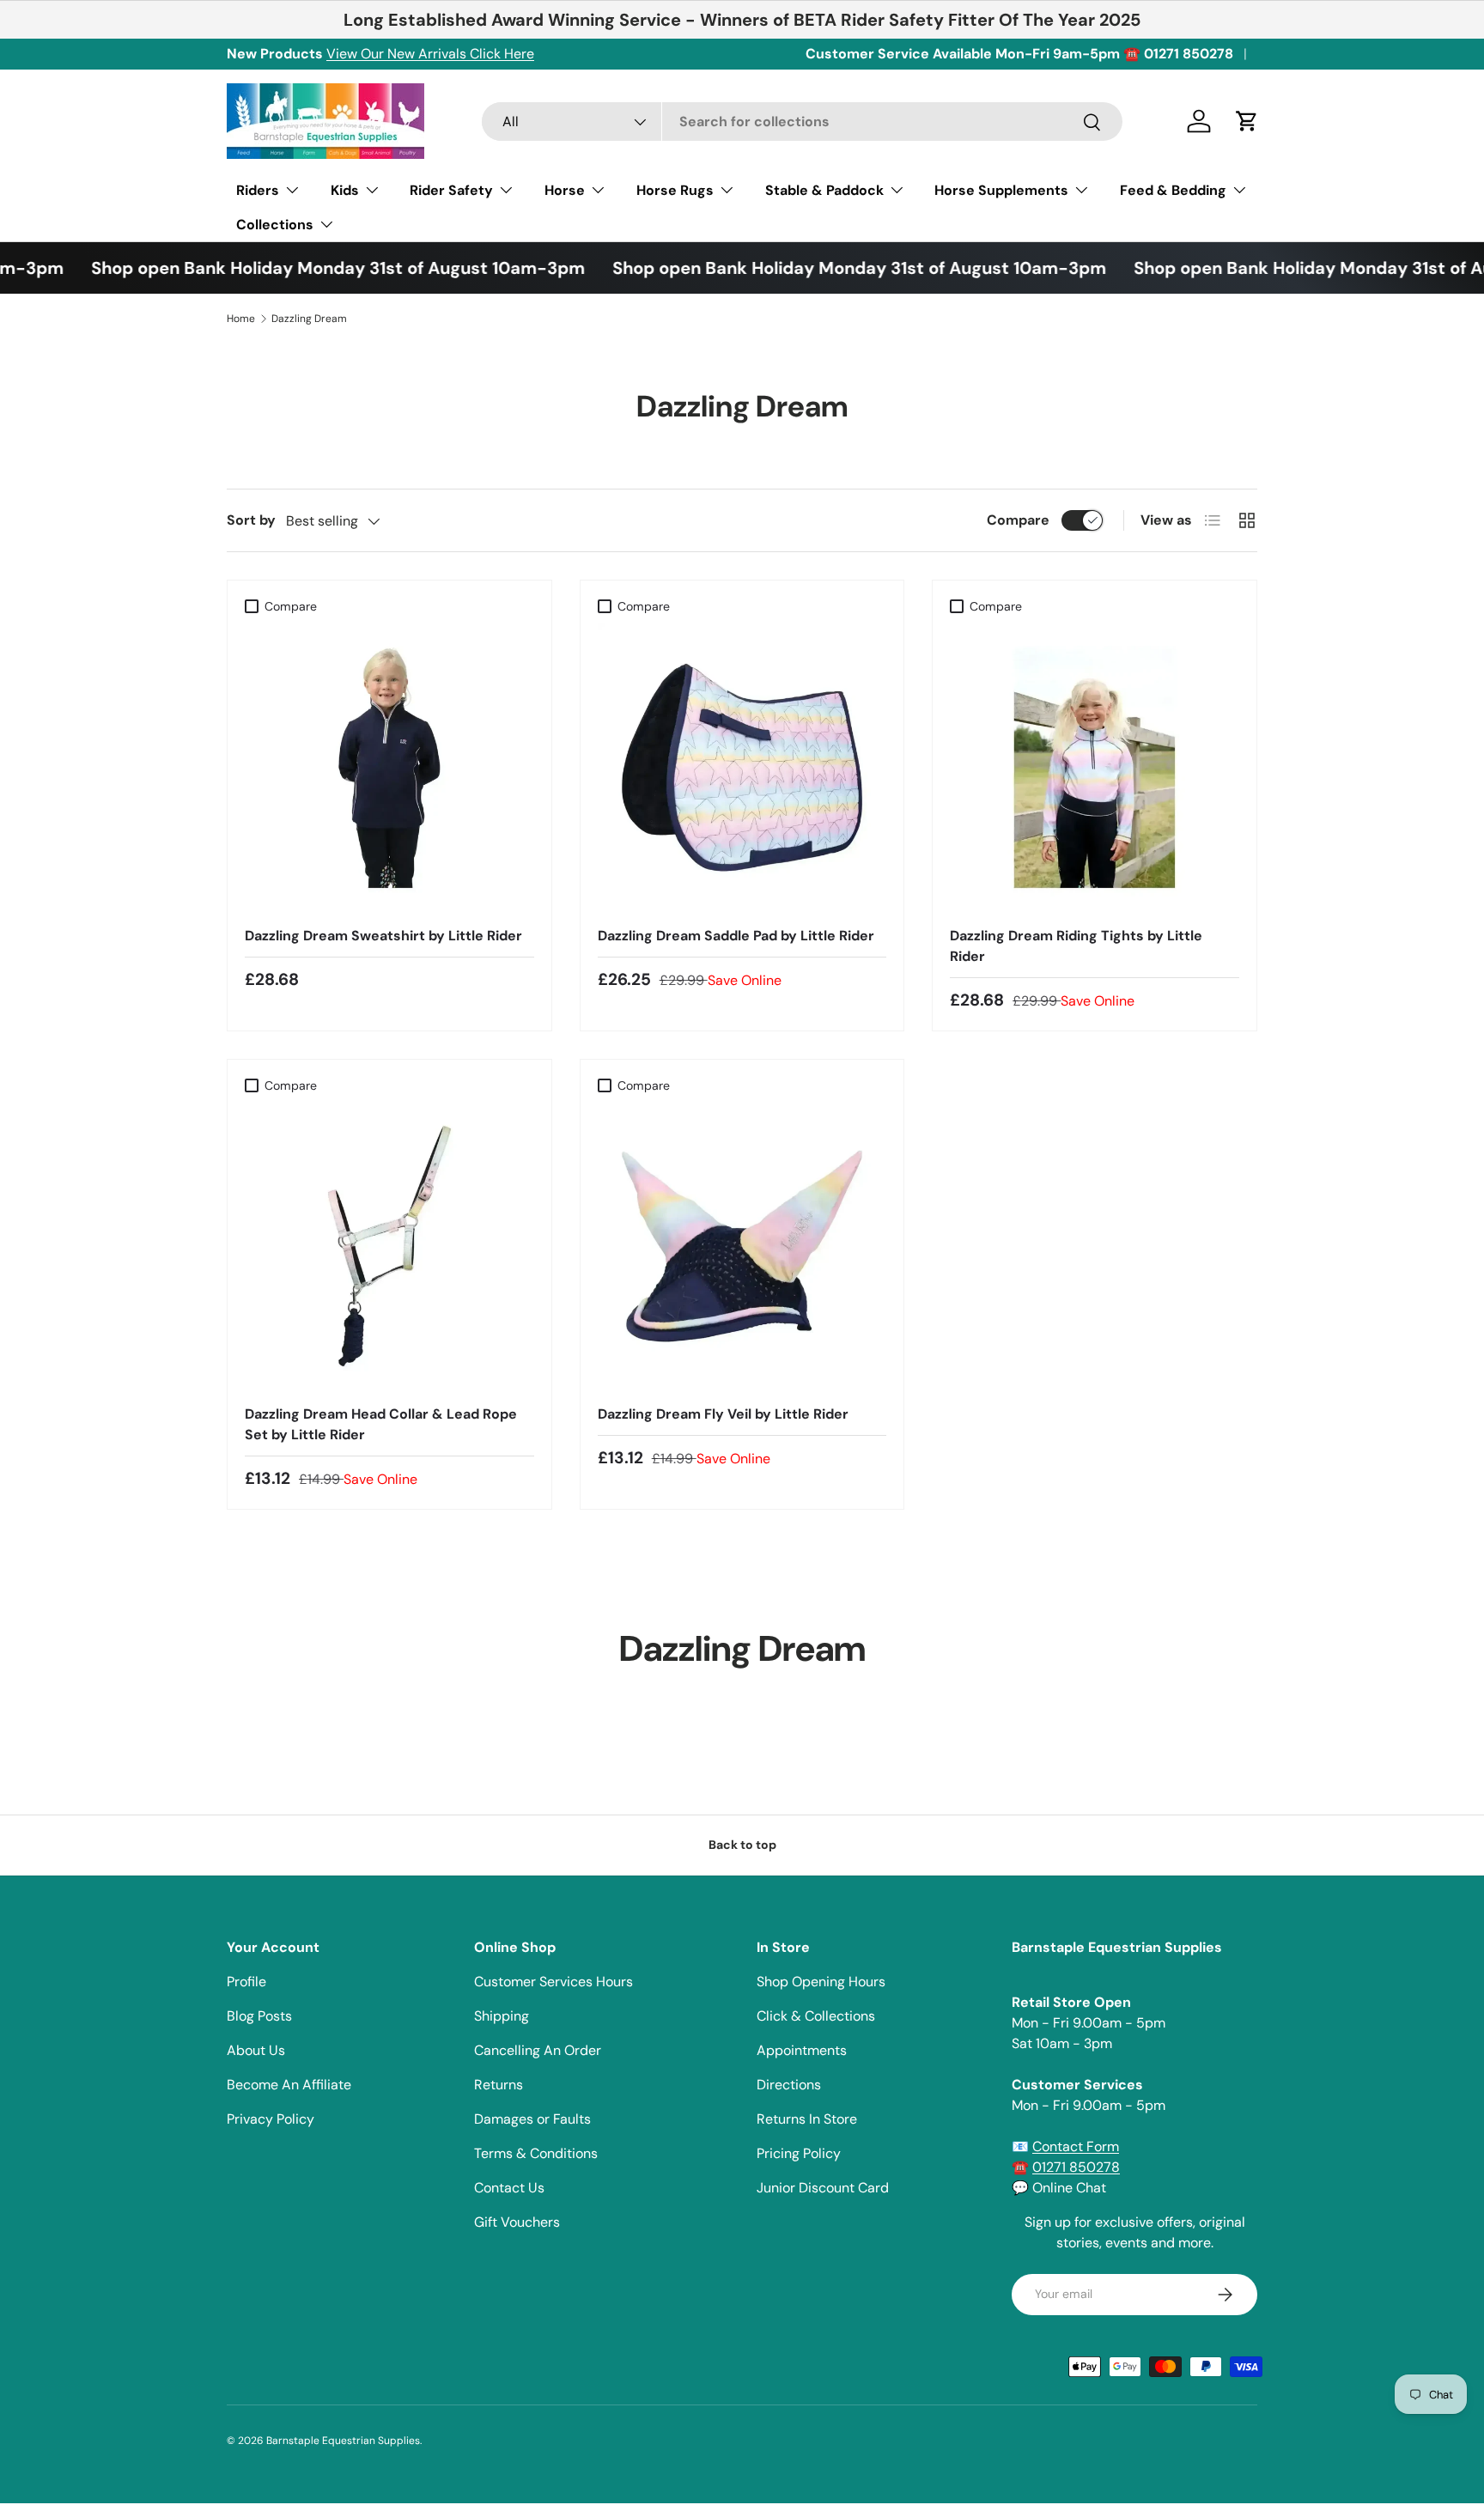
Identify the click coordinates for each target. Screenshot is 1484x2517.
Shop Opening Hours (821, 1982)
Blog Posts (259, 2016)
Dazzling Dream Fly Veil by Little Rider (723, 1414)
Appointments (802, 2050)
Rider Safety (451, 190)
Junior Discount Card (823, 2188)
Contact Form (1076, 2146)
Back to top (742, 1845)
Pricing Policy (799, 2153)
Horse (565, 190)
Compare (1018, 520)
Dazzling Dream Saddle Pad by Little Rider (736, 936)
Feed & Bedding (1173, 190)
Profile (246, 1982)
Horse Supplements (1001, 190)
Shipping (502, 2016)
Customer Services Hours (553, 1982)
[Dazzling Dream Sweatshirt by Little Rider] (389, 767)
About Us (256, 2050)
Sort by (251, 520)
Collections (275, 225)
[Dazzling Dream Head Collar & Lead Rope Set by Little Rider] (389, 1246)
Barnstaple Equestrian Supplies (343, 2441)
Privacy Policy (271, 2119)
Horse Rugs (675, 190)
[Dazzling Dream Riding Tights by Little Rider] (1095, 767)
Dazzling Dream (309, 319)
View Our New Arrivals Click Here (430, 54)
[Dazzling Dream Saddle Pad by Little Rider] (742, 767)
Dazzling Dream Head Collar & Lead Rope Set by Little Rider (381, 1424)
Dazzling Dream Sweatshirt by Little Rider (383, 936)
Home (241, 319)
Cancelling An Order (538, 2050)
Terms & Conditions (536, 2153)
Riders (258, 190)
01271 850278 (1076, 2167)
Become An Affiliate (289, 2085)
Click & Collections (816, 2016)
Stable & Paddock (824, 190)
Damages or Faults (532, 2119)
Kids (345, 190)
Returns (499, 2085)
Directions (789, 2085)
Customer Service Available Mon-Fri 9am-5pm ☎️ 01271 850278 (1019, 54)
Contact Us (509, 2188)
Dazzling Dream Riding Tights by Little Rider (1076, 946)
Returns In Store (807, 2119)
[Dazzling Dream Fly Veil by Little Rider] (742, 1246)
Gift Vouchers (517, 2222)
